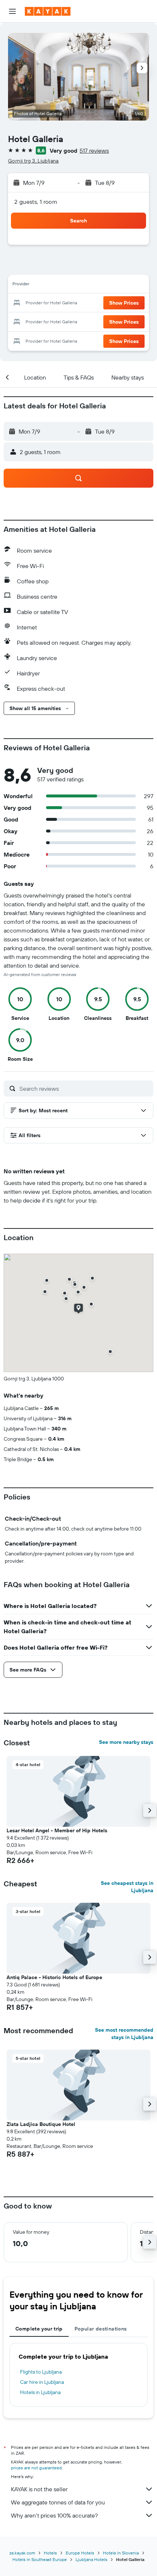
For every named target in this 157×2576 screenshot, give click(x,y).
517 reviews (94, 150)
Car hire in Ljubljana (42, 2382)
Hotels (50, 2553)
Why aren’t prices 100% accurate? (54, 2515)
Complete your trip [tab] (39, 2329)
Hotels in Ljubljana (40, 2392)
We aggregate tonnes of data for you (58, 2502)
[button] (12, 11)
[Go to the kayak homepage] (48, 11)
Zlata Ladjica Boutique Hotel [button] (41, 2124)
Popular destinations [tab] (101, 2329)
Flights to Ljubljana (41, 2372)
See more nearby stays (126, 1742)
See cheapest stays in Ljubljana (127, 1887)
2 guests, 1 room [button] (36, 202)
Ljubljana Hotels (91, 2559)
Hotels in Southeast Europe (40, 2559)
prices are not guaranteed (36, 2468)
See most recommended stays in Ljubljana (124, 2034)
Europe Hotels (80, 2553)
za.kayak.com (22, 2553)
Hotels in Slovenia (121, 2553)
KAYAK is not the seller (39, 2489)
